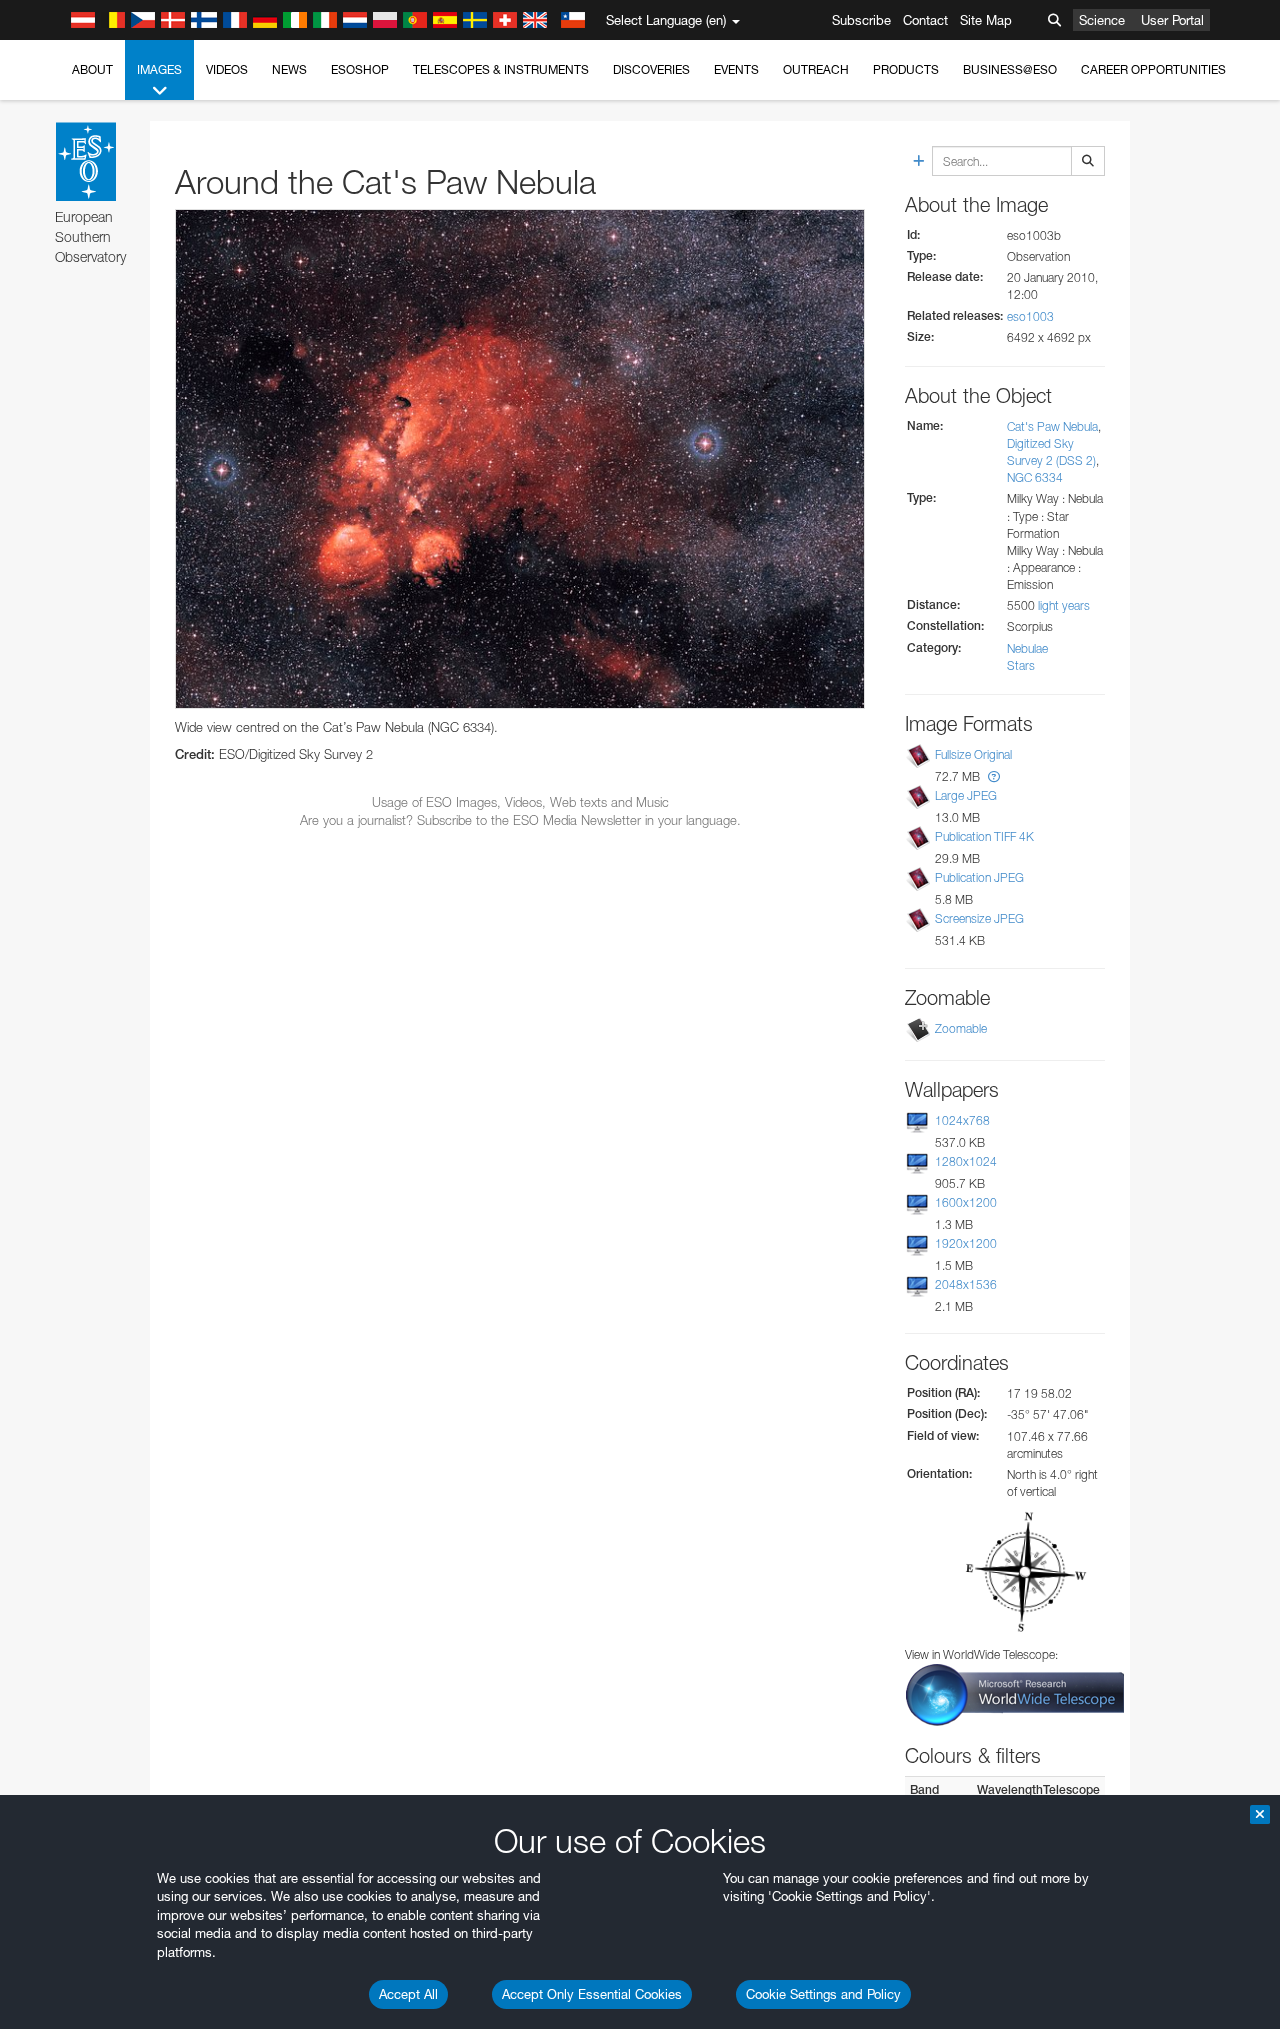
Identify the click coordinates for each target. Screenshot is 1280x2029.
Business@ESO (1010, 69)
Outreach (816, 69)
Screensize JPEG (979, 918)
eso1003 (1030, 316)
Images (159, 69)
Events (736, 69)
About (92, 69)
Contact (925, 20)
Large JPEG (966, 795)
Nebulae (1027, 648)
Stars (1021, 665)
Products (906, 69)
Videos (227, 69)
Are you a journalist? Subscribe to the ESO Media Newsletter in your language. (520, 820)
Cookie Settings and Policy (823, 1994)
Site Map (986, 20)
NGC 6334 (1035, 477)
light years (1064, 605)
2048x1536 (966, 1284)
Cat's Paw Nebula (1052, 426)
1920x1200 (966, 1243)
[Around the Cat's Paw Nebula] (520, 458)
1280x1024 (966, 1161)
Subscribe (861, 20)
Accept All (408, 1994)
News (289, 69)
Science (1102, 20)
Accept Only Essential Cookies (592, 1994)
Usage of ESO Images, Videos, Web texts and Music (520, 802)
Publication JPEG (979, 877)
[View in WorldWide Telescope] (1015, 1693)
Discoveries (651, 69)
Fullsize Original (973, 754)
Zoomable (961, 1028)
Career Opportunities (1153, 69)
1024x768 (962, 1120)
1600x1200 (966, 1202)
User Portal (1172, 20)
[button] (994, 776)
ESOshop (360, 69)
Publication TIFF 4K (984, 836)
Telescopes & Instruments (501, 69)
